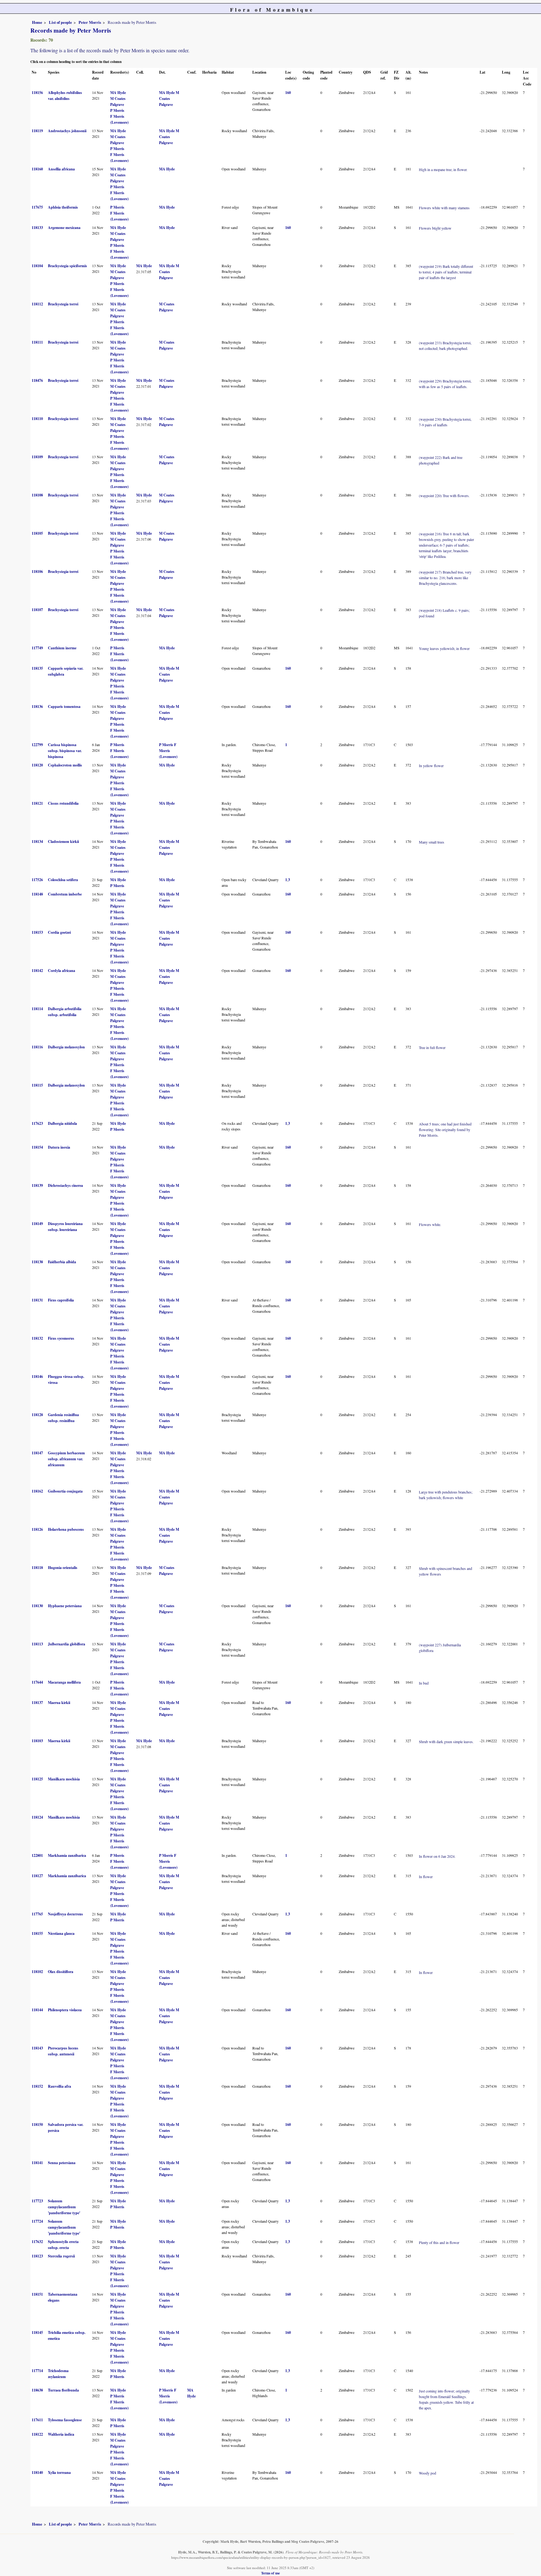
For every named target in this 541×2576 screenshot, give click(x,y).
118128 (37, 1415)
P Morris (117, 110)
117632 (37, 2242)
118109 (37, 457)
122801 (37, 1855)
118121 (37, 803)
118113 (37, 1644)
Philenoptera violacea (65, 2010)
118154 (37, 1147)
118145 (37, 2332)
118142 (37, 971)
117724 (37, 2221)
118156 (37, 93)
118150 (37, 2124)
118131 (37, 1300)
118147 (37, 1453)
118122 (37, 2434)
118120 (37, 765)
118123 (37, 2256)
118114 (37, 1009)
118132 (37, 1338)
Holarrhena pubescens (66, 1529)
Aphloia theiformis (63, 207)
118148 (37, 894)
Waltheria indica (61, 2434)
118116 (37, 1047)
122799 (37, 745)
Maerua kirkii (59, 1703)
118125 (37, 1779)
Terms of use (270, 2573)
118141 (37, 2163)
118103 (37, 1741)
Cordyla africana (62, 971)
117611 (37, 2420)
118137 (37, 1703)
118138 (37, 1262)
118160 (37, 169)
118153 (37, 932)
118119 (37, 131)
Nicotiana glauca (61, 1933)
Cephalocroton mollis (65, 765)
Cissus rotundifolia (63, 803)
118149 (37, 1224)
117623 (37, 1123)
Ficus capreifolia (61, 1300)
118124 (37, 1817)
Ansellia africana (61, 169)
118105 (37, 533)
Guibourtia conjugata (65, 1491)
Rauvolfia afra (59, 2086)
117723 (37, 2201)
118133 (37, 228)
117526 (37, 880)
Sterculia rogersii (61, 2256)
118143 (37, 2048)
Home (37, 22)
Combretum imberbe (65, 894)
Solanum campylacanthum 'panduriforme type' (64, 2207)
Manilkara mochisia (64, 1779)
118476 (37, 380)
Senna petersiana (62, 2163)
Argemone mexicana (64, 228)
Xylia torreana (59, 2472)
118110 (37, 419)
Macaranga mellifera (64, 1682)
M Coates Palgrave (169, 99)
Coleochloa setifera (63, 880)
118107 (37, 610)
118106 (37, 571)
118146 (37, 1376)
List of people (60, 22)
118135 (37, 668)
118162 (37, 1491)
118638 (37, 2390)
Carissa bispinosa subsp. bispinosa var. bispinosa (65, 751)
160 (288, 93)
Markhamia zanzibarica (67, 1855)
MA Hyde (118, 93)
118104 (37, 266)
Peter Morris (90, 22)
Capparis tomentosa (64, 706)
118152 (37, 2086)
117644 (37, 1682)
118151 (37, 2294)
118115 (37, 1085)
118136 (37, 706)
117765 (37, 1914)
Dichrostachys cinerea (65, 1185)
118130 (37, 1606)
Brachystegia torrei (63, 304)
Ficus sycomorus (61, 1338)
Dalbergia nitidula (62, 1123)
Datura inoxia (59, 1147)
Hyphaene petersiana (65, 1606)
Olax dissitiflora (61, 1972)
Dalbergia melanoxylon (66, 1047)
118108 (37, 495)
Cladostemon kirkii (63, 841)
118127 (37, 1876)
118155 (37, 1933)
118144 (37, 2010)
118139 (37, 1185)
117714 (37, 2371)
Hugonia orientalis (63, 1568)
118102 (37, 1972)
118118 (37, 1568)
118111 (37, 342)
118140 (37, 2472)
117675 (37, 207)
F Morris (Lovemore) (168, 751)
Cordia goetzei (59, 932)
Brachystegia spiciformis (67, 266)
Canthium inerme (62, 648)
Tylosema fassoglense (65, 2420)
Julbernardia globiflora (67, 1644)
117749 (37, 648)
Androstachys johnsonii (67, 131)
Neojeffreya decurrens (65, 1914)
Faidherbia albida (62, 1262)
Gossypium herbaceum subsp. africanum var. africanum (66, 1459)
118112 (37, 304)
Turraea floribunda (63, 2390)
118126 (37, 1529)
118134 (37, 841)
